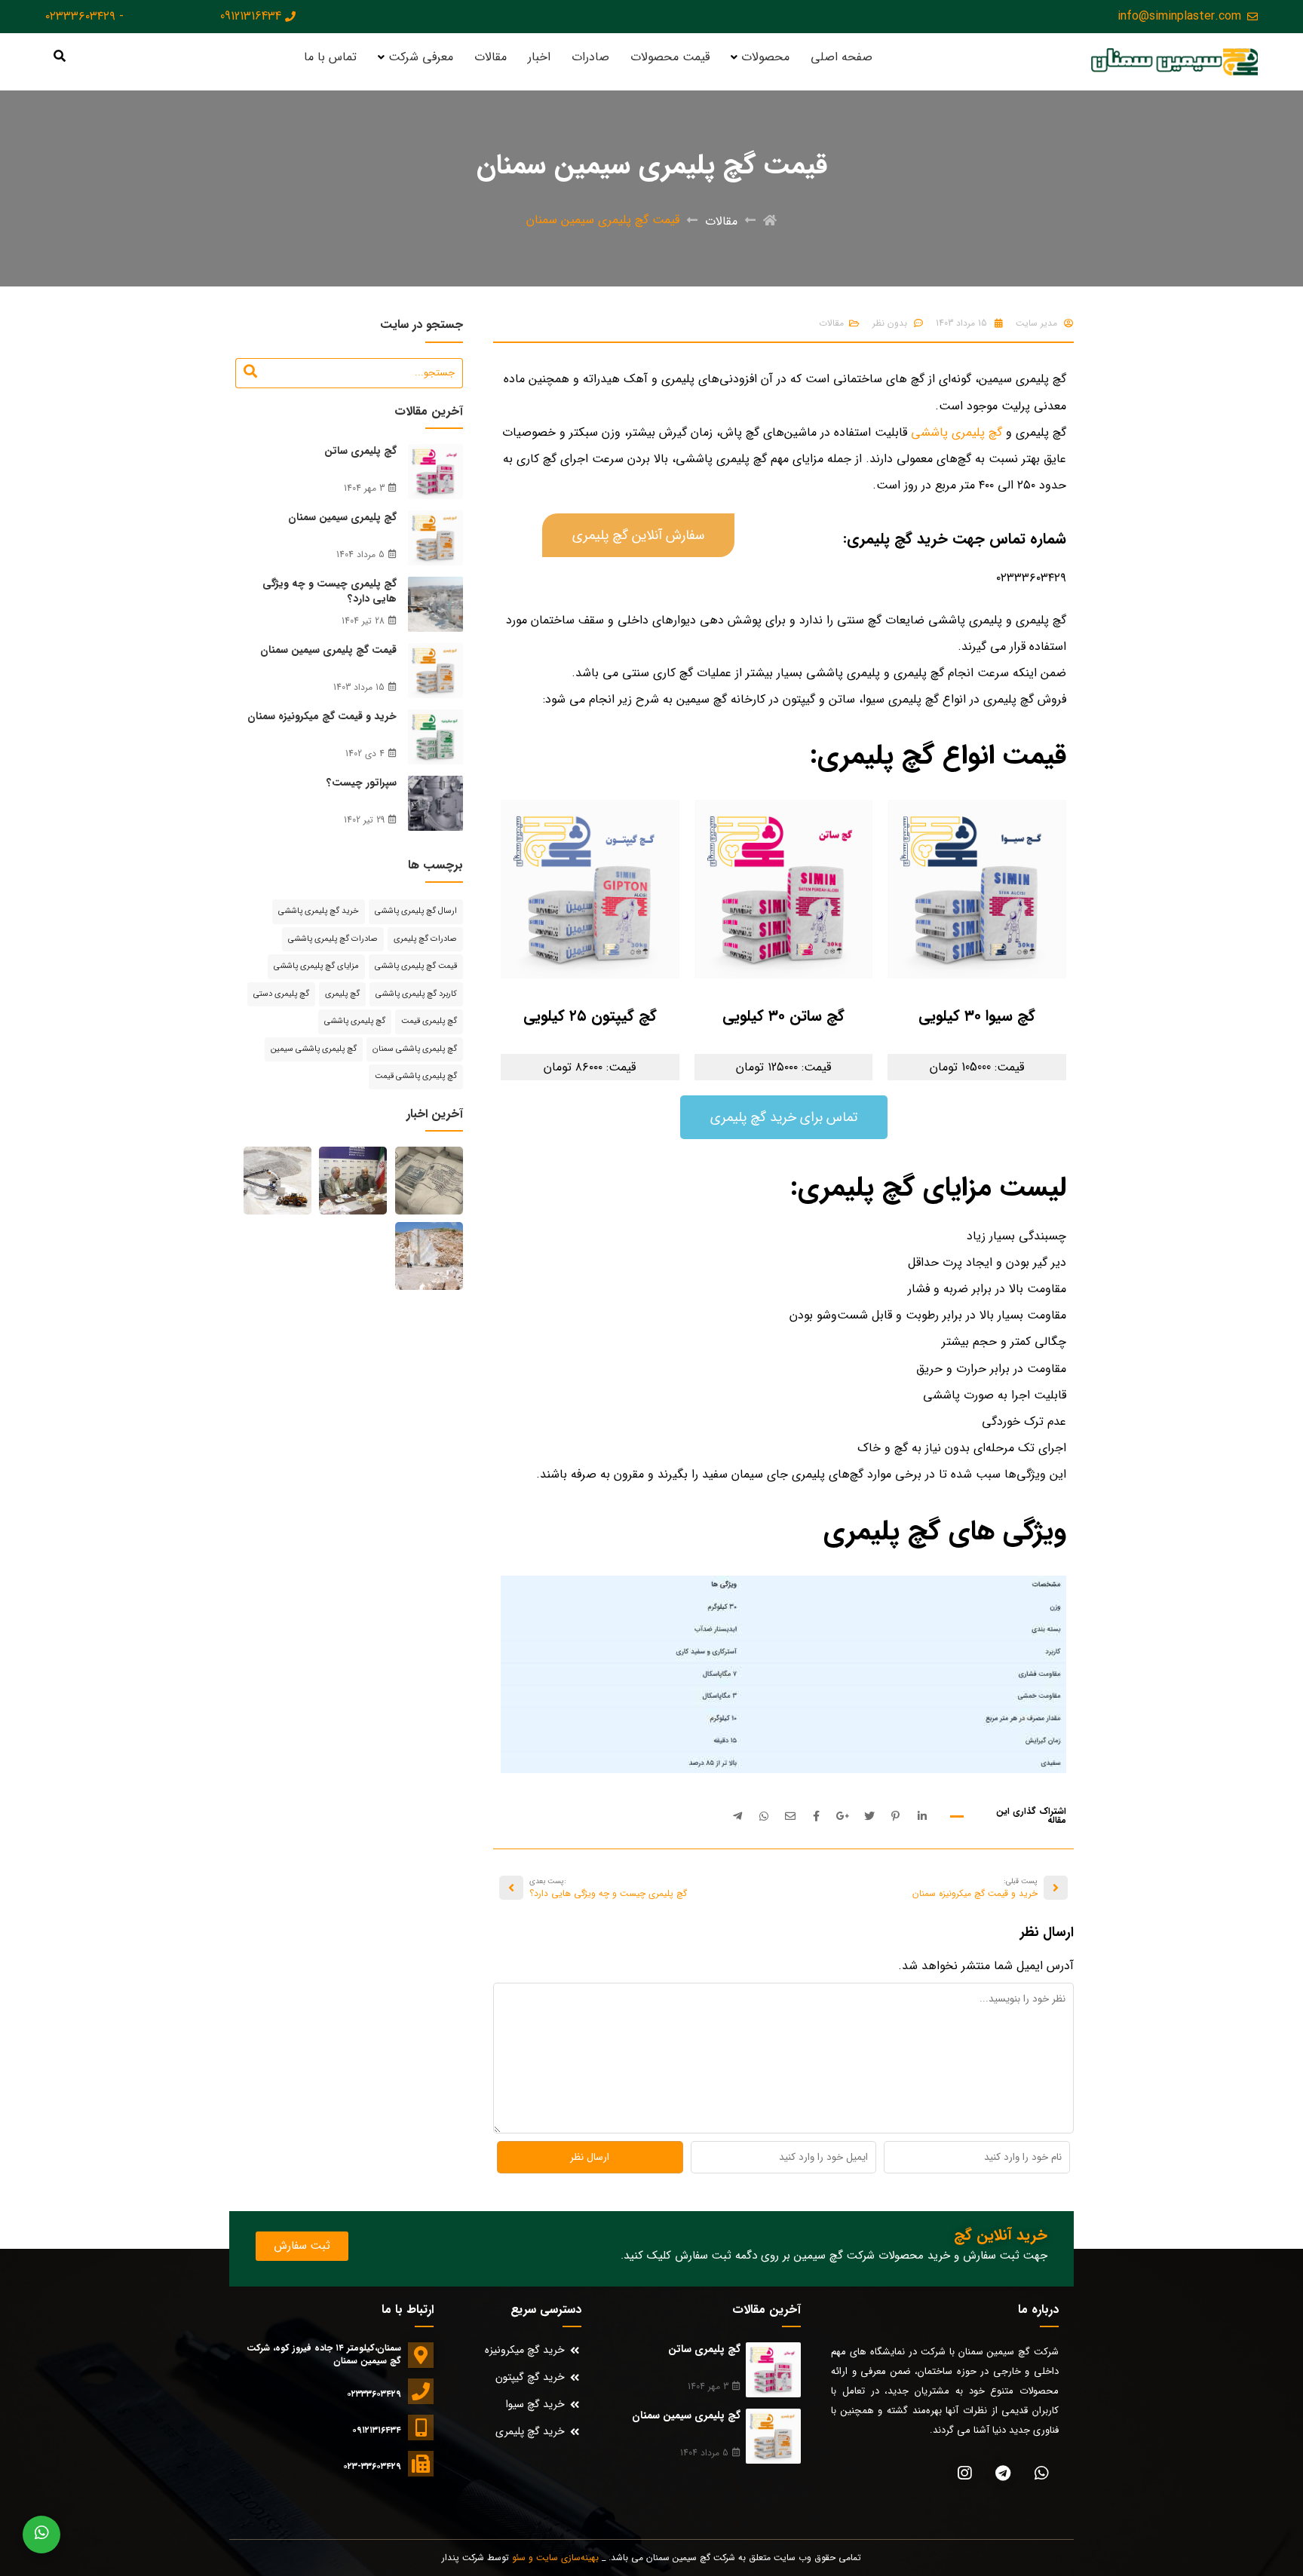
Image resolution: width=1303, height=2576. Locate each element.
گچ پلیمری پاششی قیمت (416, 1076)
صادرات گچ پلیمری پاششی (333, 939)
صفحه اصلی (842, 57)
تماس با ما (330, 57)
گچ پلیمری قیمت (429, 1021)
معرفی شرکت (421, 57)
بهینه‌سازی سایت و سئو (555, 2558)
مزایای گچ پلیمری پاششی (316, 966)
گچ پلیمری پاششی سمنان (415, 1049)
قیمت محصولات (670, 57)
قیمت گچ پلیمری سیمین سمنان (328, 650)
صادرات (590, 57)
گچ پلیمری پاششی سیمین (314, 1049)
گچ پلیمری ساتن (360, 451)
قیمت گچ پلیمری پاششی (416, 966)
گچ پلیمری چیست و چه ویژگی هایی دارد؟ (330, 591)
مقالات (491, 57)
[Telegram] (1003, 2473)
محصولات (765, 57)
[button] (638, 535)
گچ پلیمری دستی (281, 994)
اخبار (539, 57)
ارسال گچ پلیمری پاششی (416, 911)
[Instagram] (964, 2473)
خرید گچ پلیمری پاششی (319, 911)
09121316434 (251, 17)
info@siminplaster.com (1179, 17)
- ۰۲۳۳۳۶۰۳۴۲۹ (84, 17)
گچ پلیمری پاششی (957, 432)
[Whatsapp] (1041, 2473)
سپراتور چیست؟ (362, 783)
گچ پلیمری (342, 994)
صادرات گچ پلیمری (425, 939)
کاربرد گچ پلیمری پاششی (416, 994)
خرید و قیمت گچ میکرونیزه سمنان (322, 716)
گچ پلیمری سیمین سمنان (342, 517)
